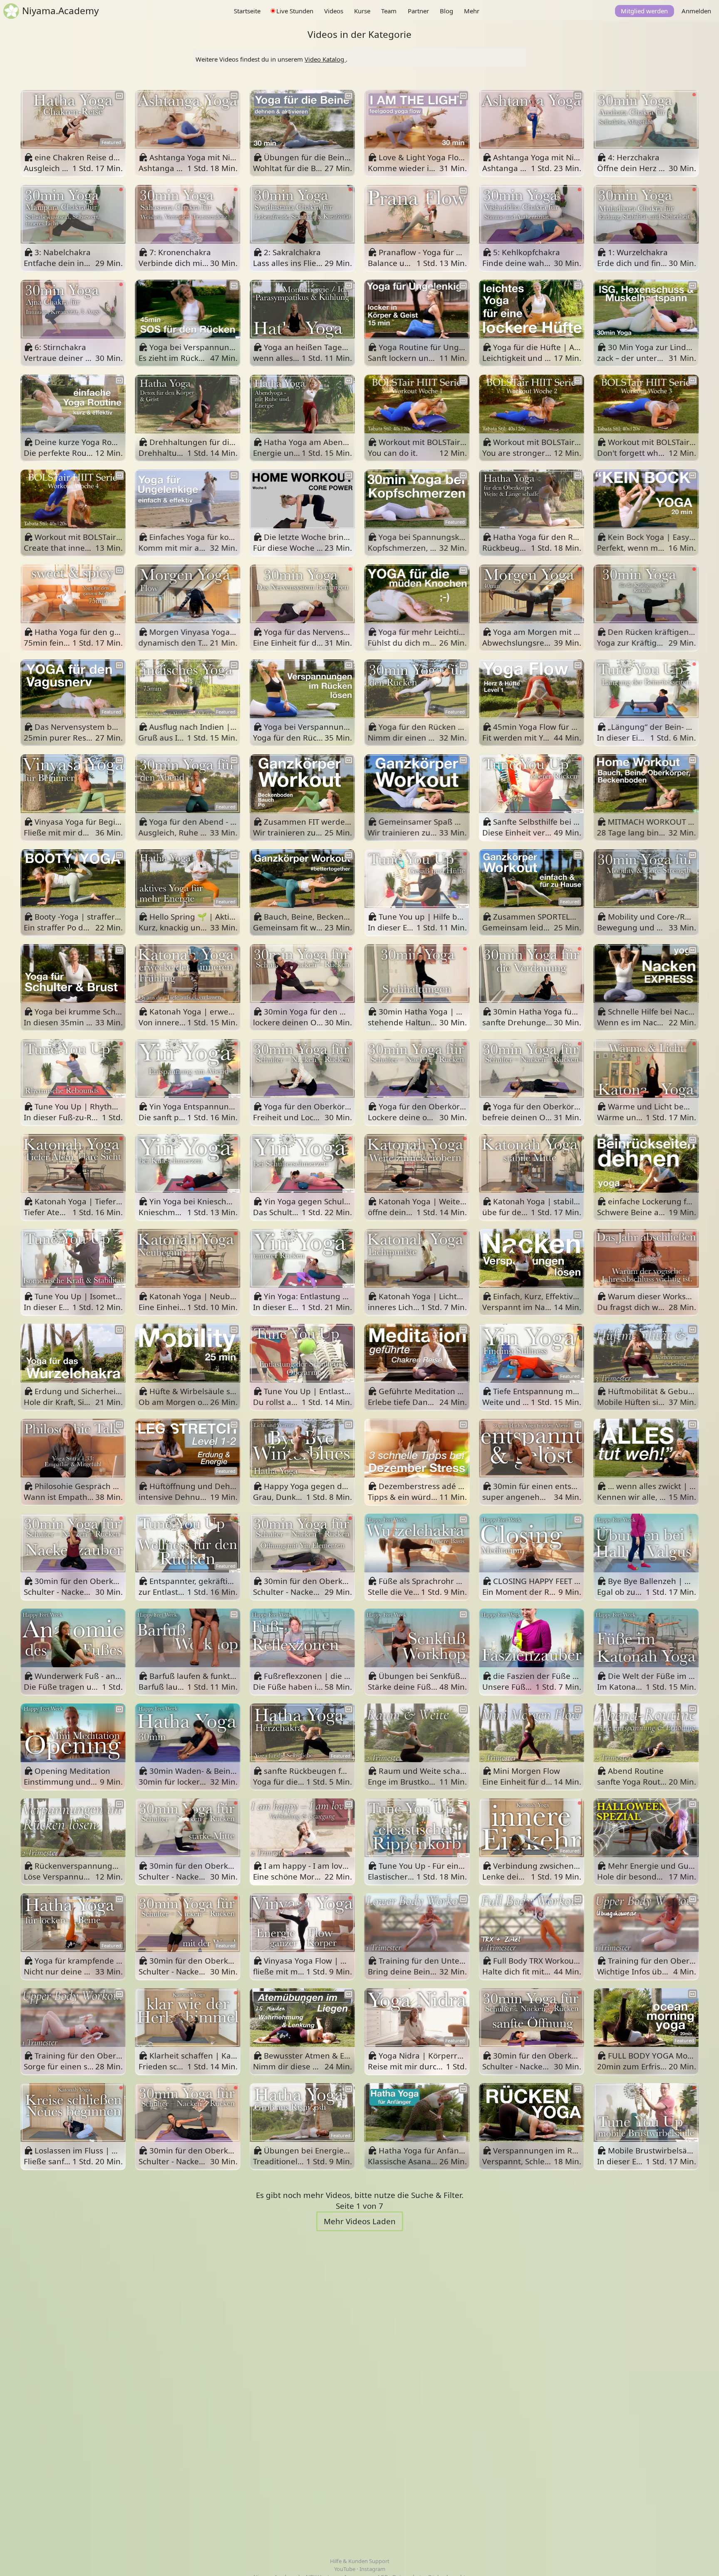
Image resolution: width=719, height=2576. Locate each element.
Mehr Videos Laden (360, 2221)
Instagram (372, 2569)
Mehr (472, 11)
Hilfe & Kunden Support (360, 2561)
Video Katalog (325, 59)
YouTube (345, 2569)
